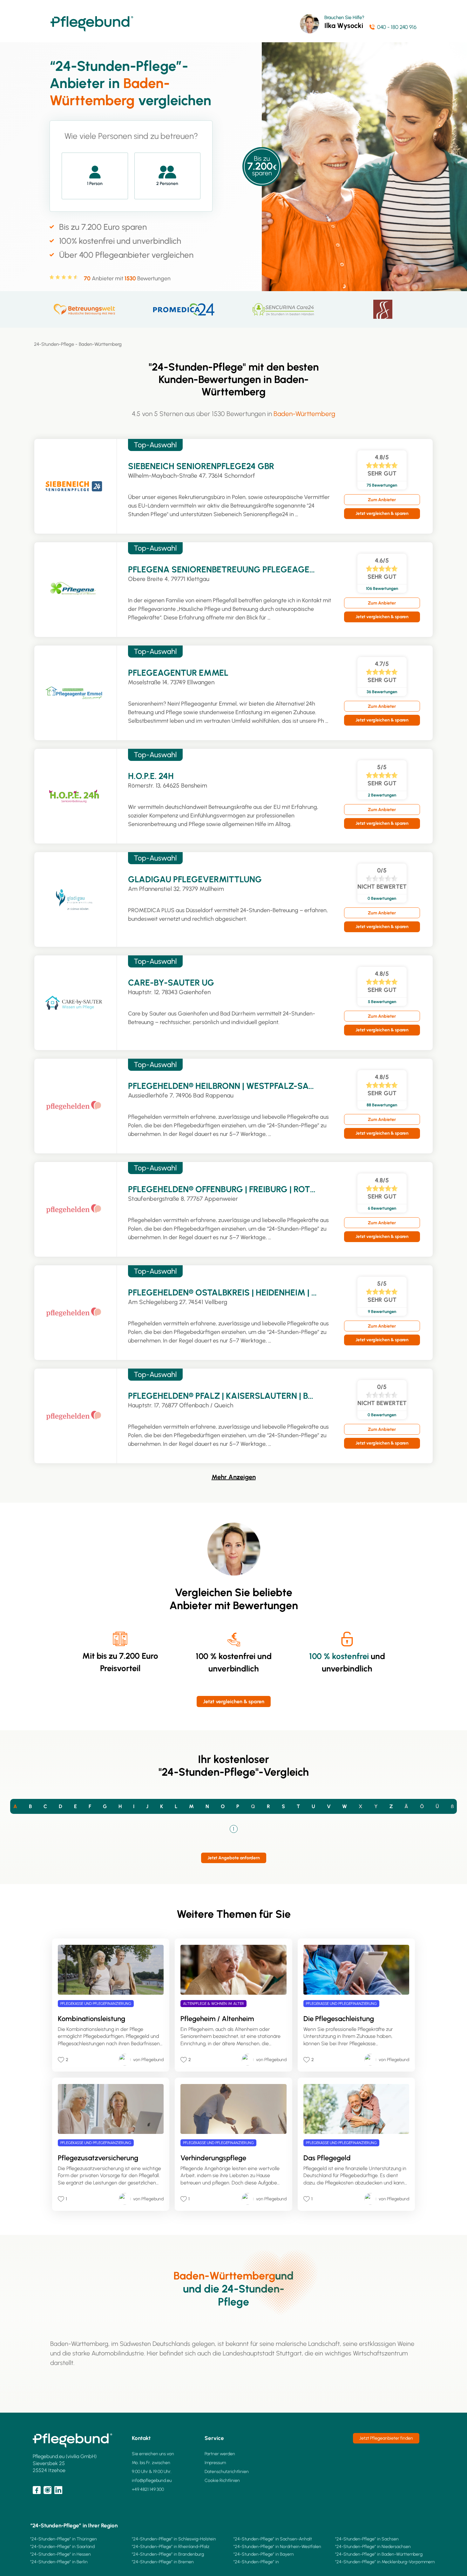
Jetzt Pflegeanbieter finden (386, 2438)
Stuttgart (289, 2353)
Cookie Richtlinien (222, 2480)
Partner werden (220, 2454)
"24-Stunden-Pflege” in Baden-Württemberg (379, 2554)
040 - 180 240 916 (397, 27)
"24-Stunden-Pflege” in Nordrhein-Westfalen (277, 2547)
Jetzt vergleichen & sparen (382, 513)
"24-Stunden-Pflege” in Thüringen (64, 2539)
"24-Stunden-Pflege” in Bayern (264, 2554)
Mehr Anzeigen (234, 1477)
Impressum (215, 2463)
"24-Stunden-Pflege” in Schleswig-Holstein (174, 2539)
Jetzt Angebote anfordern (234, 1858)
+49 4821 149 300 (148, 2489)
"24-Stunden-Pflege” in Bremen (163, 2562)
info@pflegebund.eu (152, 2480)
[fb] (37, 2490)
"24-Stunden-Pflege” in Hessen (61, 2554)
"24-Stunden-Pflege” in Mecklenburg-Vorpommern (385, 2562)
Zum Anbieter (382, 500)
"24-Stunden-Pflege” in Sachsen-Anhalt (273, 2539)
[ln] (58, 2490)
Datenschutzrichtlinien (227, 2472)
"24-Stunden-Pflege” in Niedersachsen (373, 2547)
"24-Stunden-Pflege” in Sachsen (367, 2539)
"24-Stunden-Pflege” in (256, 2562)
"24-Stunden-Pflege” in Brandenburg (168, 2554)
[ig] (47, 2490)
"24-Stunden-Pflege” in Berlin (59, 2562)
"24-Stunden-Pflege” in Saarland (62, 2547)
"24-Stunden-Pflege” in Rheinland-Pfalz (171, 2547)
